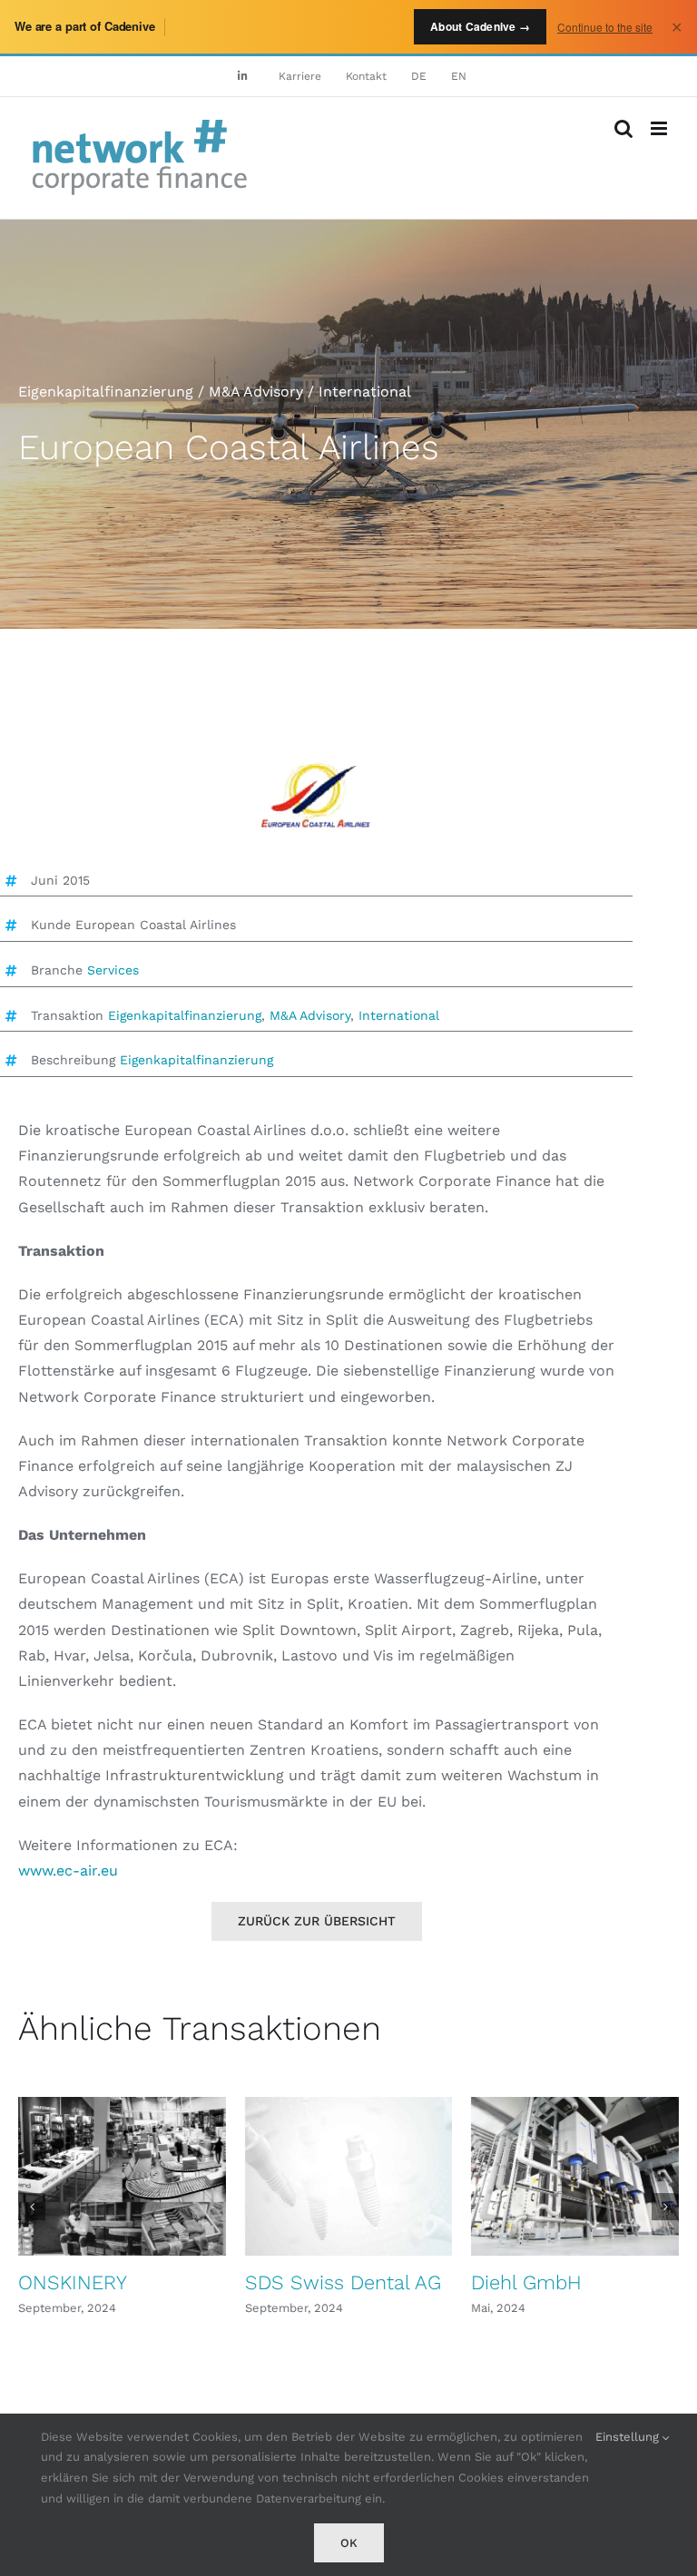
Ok (349, 2543)
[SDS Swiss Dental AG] (349, 2176)
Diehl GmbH (526, 2282)
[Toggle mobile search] (623, 128)
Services (113, 970)
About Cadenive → (480, 26)
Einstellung (629, 2437)
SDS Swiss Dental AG (343, 2282)
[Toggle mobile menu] (660, 128)
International (399, 1015)
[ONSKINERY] (122, 2176)
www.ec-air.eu (68, 1871)
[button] (32, 2207)
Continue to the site (605, 27)
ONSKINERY (73, 2282)
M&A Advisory (310, 1015)
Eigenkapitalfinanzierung (185, 1015)
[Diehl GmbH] (575, 2176)
